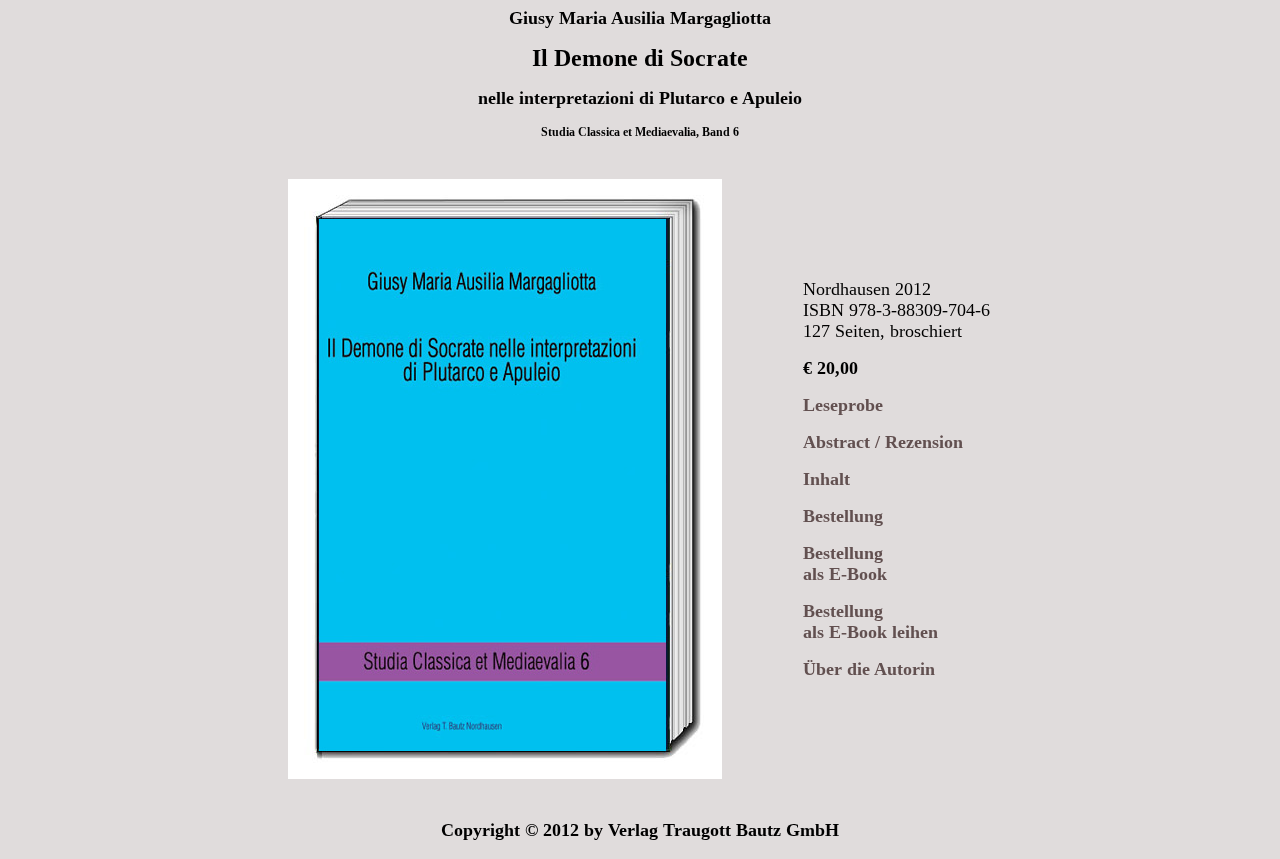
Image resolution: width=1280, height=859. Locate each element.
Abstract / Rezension (883, 442)
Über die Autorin (869, 669)
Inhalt (826, 479)
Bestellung (843, 516)
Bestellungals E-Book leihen (870, 621)
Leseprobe (843, 405)
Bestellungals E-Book (845, 563)
